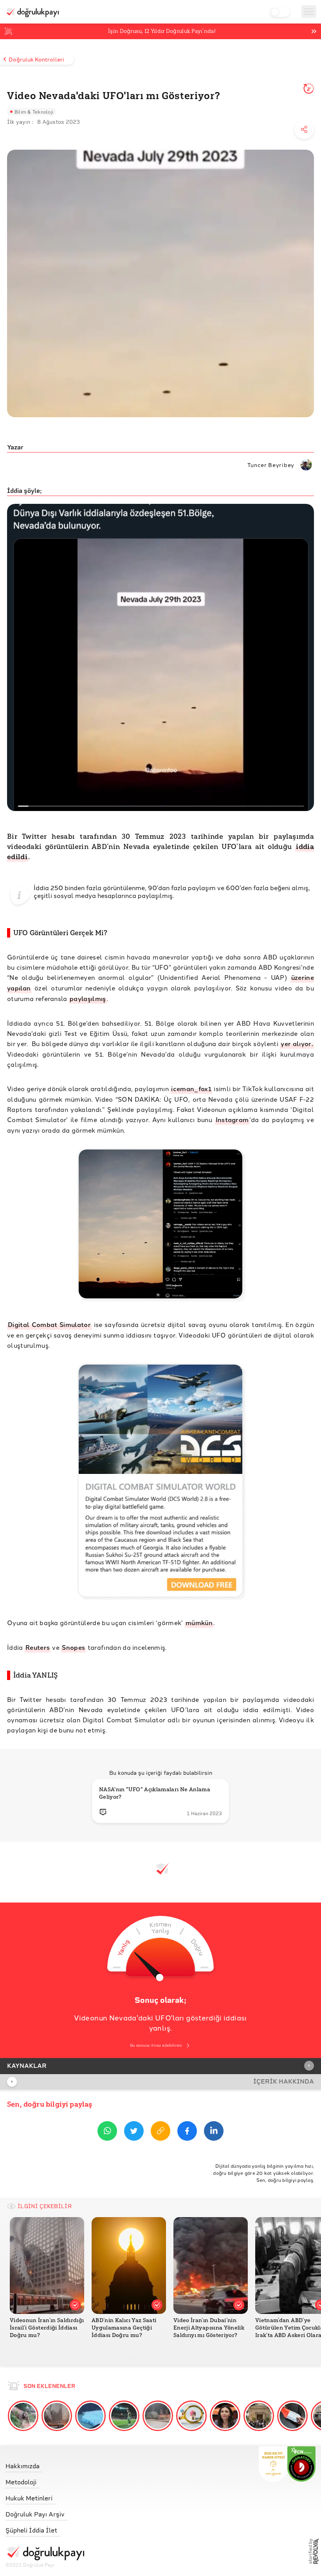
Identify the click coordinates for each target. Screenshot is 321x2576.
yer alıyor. (297, 1044)
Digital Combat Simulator (49, 1324)
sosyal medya (75, 895)
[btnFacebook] (187, 2132)
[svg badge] (302, 2464)
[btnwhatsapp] (107, 2132)
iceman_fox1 (191, 1089)
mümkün (199, 1623)
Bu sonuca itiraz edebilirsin (156, 2045)
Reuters (38, 1647)
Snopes (73, 1647)
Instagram (232, 1120)
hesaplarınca (117, 895)
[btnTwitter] (134, 2132)
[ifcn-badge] (273, 2464)
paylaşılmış (88, 998)
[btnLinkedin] (214, 2132)
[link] (45, 2464)
